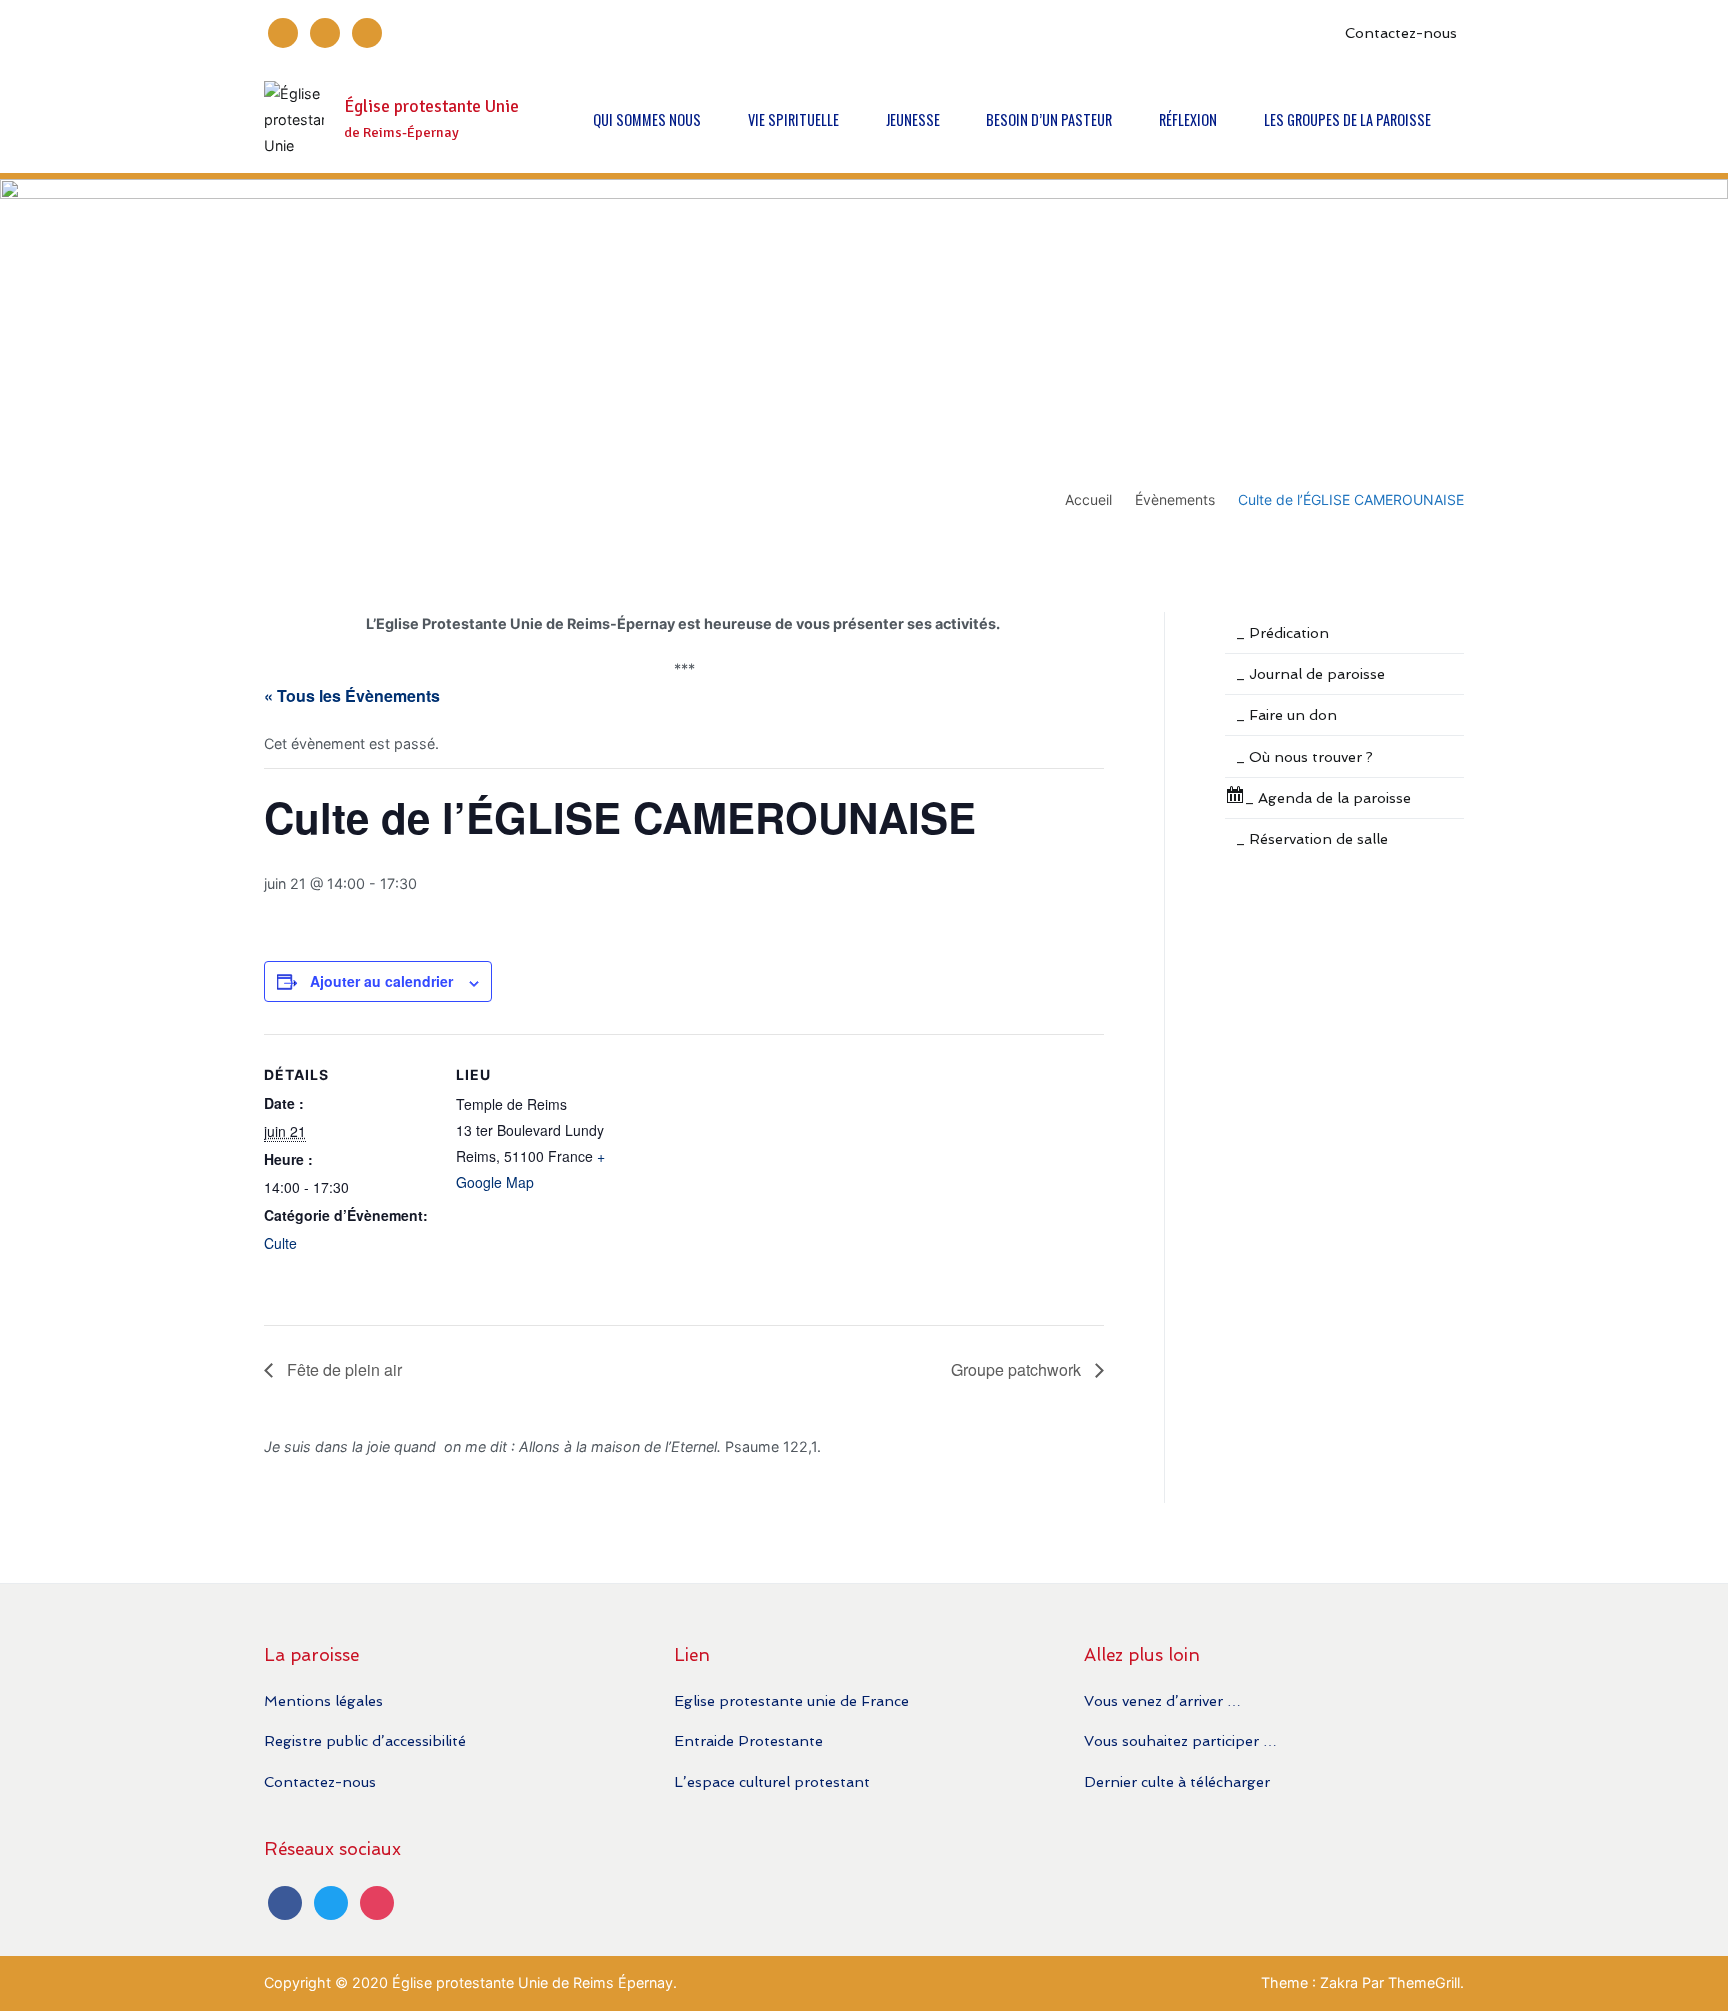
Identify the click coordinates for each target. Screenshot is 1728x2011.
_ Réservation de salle (1312, 838)
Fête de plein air (342, 1369)
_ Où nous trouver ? (1304, 756)
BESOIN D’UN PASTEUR (1049, 119)
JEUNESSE (913, 119)
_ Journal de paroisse (1310, 673)
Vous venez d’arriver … (1162, 1700)
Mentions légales (323, 1700)
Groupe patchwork (1018, 1369)
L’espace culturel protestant (772, 1781)
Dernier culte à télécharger (1177, 1781)
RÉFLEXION (1188, 119)
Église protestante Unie (431, 106)
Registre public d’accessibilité (365, 1740)
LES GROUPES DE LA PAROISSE (1347, 119)
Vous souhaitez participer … (1180, 1740)
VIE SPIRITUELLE (793, 119)
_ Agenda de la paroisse (1328, 797)
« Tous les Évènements (352, 695)
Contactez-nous (1401, 32)
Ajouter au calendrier (381, 981)
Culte (280, 1243)
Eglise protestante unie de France (791, 1700)
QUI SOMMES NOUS (647, 119)
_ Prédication (1282, 632)
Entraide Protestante (748, 1740)
